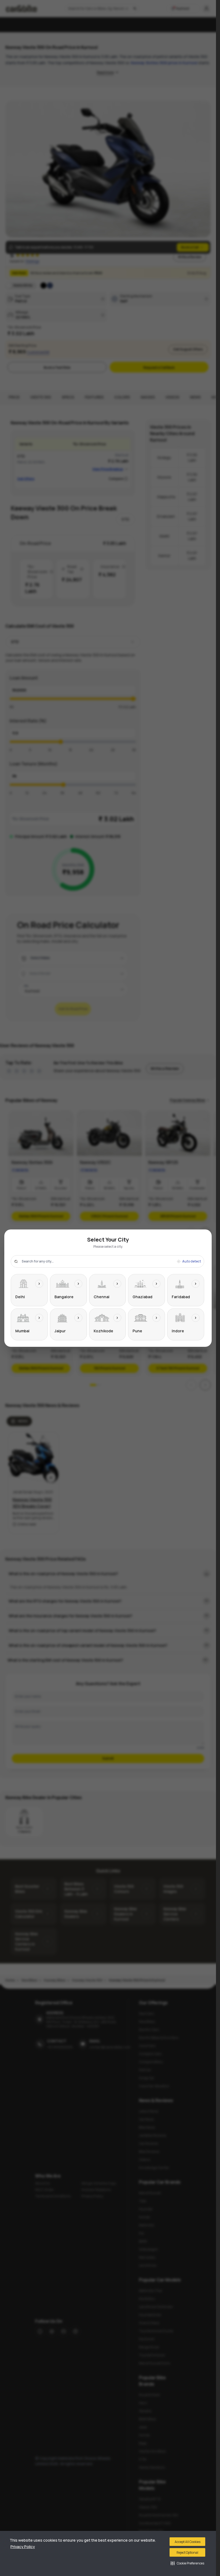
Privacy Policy (23, 2547)
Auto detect (192, 1261)
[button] (187, 2563)
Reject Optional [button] (187, 2553)
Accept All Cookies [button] (188, 2542)
